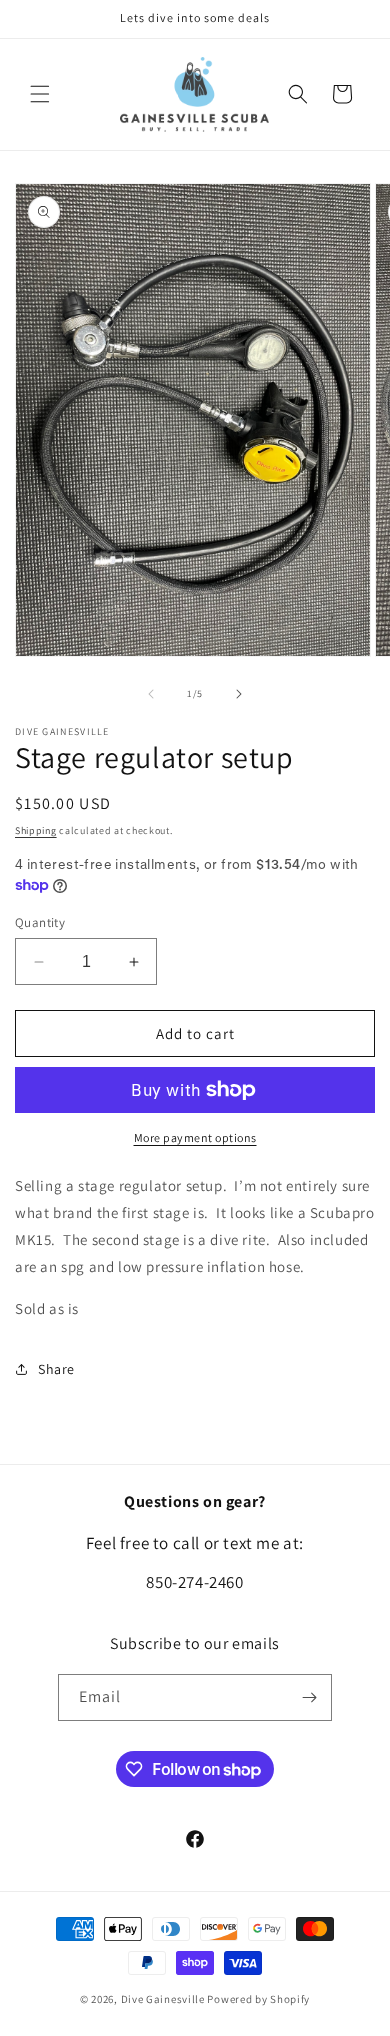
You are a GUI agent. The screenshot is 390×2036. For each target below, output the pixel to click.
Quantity (40, 922)
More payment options (195, 1137)
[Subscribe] (309, 1697)
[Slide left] (151, 694)
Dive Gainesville (163, 1999)
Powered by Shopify (258, 1999)
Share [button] (56, 1369)
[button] (40, 94)
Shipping (36, 830)
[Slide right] (239, 694)
